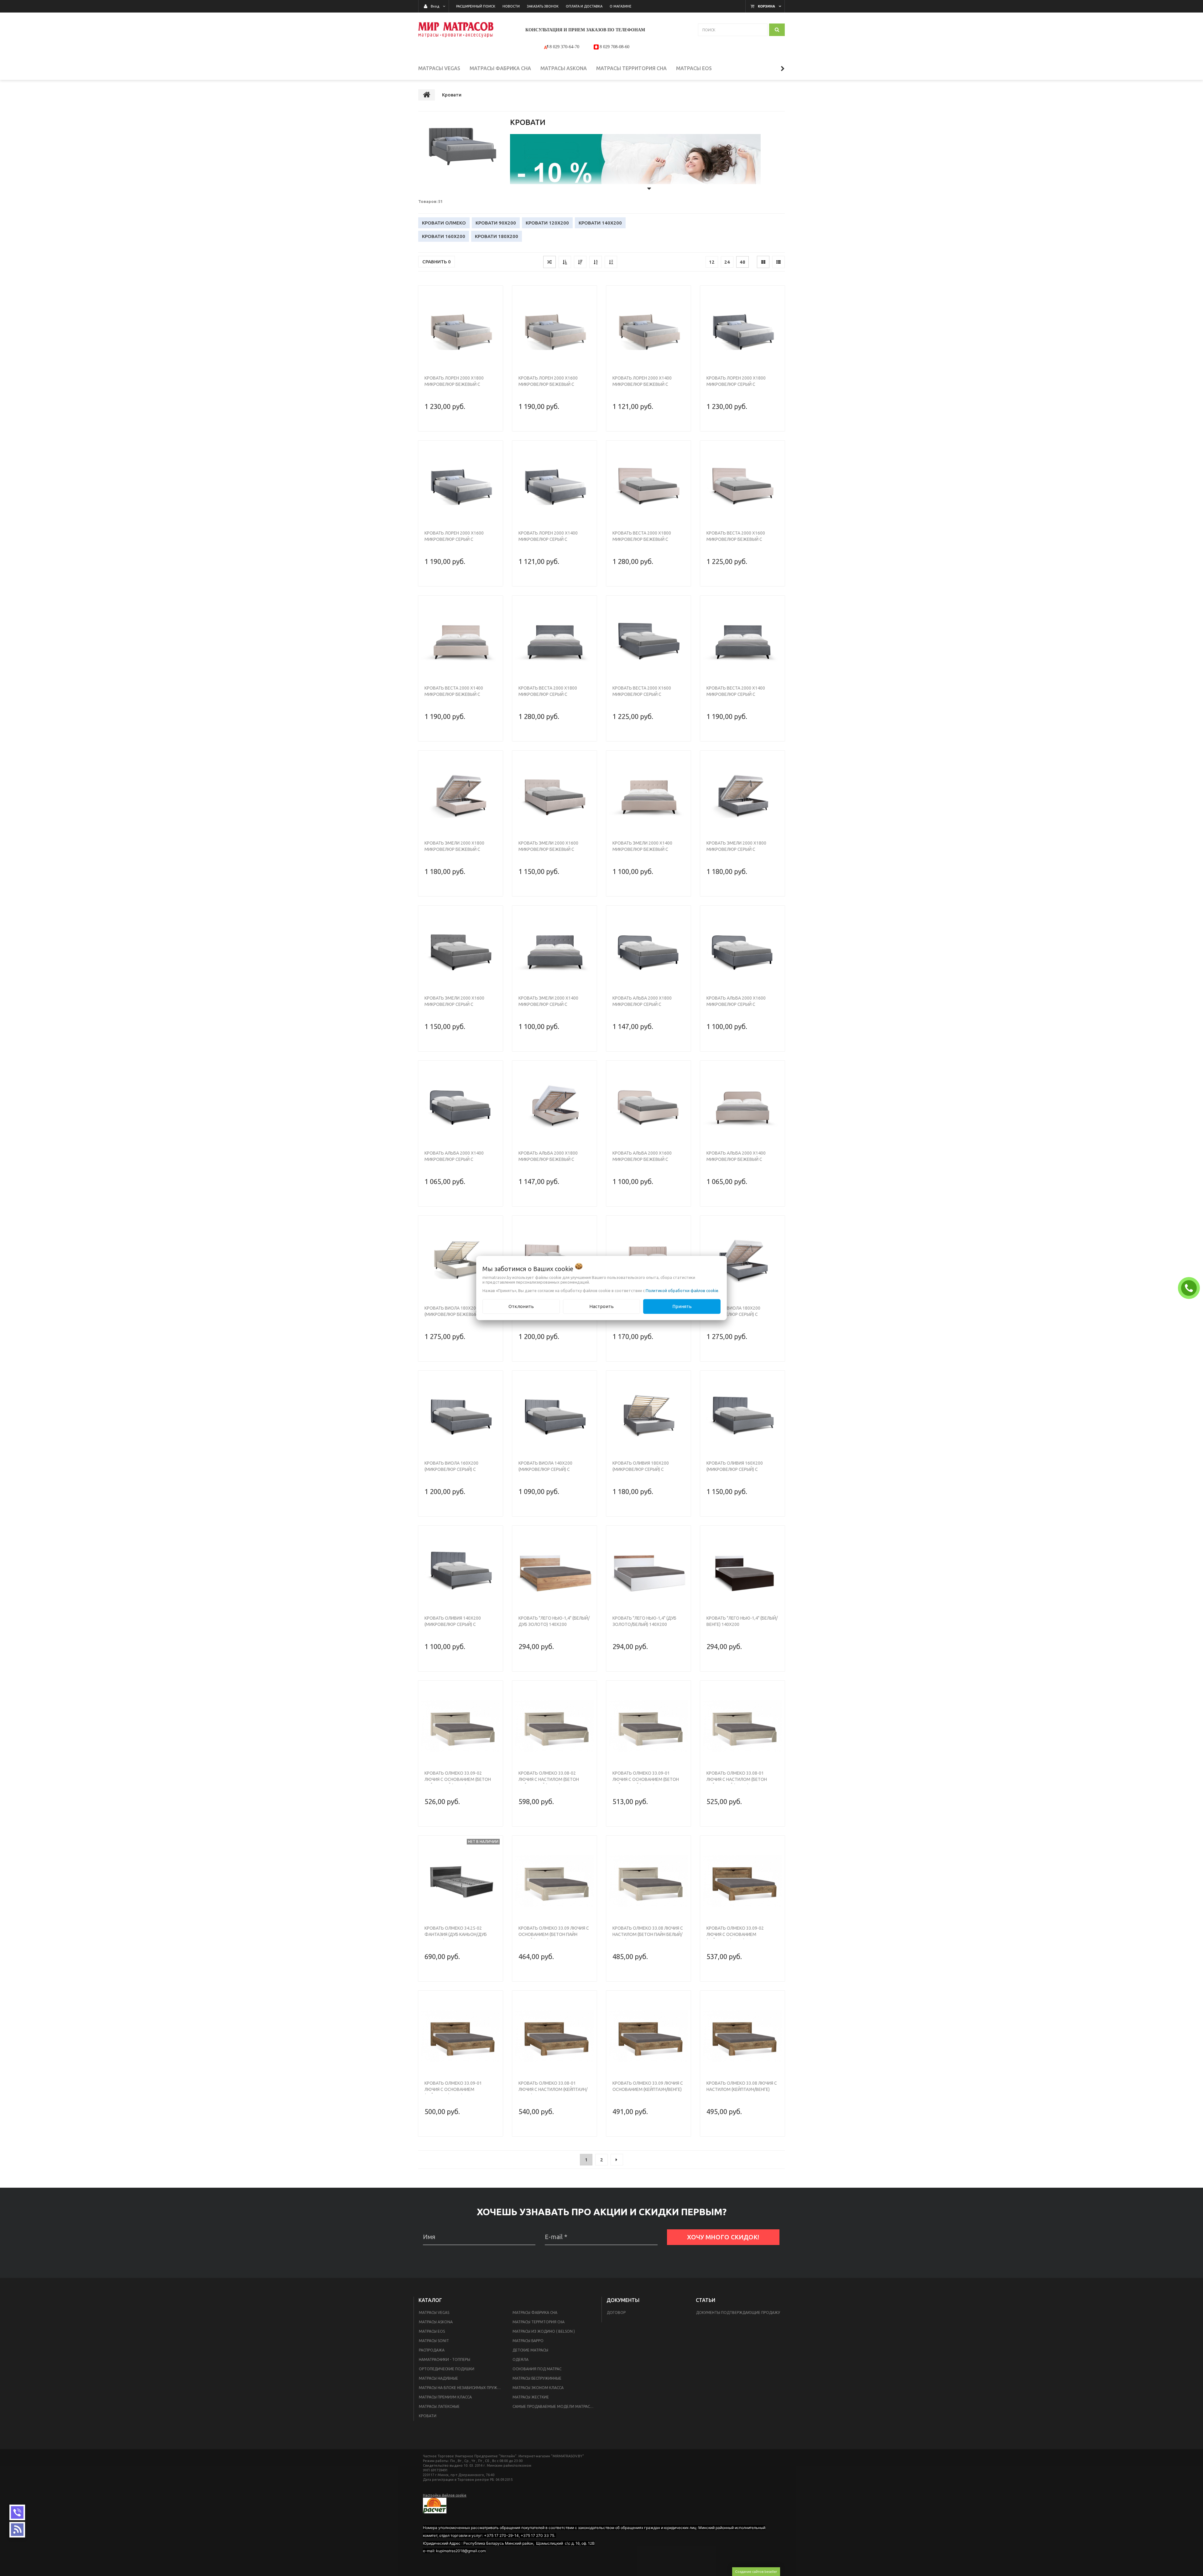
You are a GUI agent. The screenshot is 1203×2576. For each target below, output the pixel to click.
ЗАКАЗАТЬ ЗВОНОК (1190, 1288)
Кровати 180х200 (497, 236)
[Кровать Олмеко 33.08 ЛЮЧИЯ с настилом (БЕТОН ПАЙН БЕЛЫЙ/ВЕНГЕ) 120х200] (648, 1881)
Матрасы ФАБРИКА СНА (535, 2312)
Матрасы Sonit (434, 2341)
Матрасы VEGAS (434, 2312)
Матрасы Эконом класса (538, 2388)
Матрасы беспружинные (537, 2378)
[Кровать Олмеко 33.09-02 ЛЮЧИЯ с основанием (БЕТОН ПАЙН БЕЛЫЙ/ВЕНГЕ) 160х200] (461, 1726)
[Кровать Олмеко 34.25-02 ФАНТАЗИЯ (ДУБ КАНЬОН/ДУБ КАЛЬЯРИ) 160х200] (461, 1881)
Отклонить (521, 1306)
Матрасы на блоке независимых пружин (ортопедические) (462, 2388)
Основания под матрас (537, 2369)
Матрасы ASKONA (436, 2322)
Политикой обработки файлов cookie (682, 1291)
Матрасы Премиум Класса (445, 2397)
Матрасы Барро (528, 2341)
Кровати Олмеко (444, 223)
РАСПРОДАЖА (432, 2350)
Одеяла (521, 2359)
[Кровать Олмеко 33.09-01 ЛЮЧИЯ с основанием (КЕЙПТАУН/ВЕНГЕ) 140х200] (461, 2036)
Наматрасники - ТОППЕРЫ (445, 2359)
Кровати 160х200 (444, 236)
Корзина (766, 6)
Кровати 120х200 (547, 223)
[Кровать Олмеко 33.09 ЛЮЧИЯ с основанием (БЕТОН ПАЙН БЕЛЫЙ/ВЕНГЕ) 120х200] (555, 1881)
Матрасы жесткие (531, 2397)
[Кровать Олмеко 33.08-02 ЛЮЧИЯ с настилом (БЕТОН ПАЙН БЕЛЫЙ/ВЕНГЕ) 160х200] (555, 1726)
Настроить (601, 1306)
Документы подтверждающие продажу (738, 2312)
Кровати (428, 2416)
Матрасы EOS (432, 2331)
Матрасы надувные (438, 2378)
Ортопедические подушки (447, 2369)
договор (616, 2312)
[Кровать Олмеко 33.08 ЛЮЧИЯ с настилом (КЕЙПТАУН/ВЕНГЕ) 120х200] (742, 2036)
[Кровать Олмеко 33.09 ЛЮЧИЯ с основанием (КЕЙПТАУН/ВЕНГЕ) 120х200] (648, 2036)
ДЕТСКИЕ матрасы (530, 2350)
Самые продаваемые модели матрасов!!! (555, 2406)
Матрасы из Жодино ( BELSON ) (544, 2331)
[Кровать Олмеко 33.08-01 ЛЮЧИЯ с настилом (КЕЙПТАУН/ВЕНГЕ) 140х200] (555, 2036)
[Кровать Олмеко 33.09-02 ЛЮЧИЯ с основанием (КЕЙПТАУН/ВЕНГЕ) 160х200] (742, 1881)
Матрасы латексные (439, 2406)
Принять (682, 1306)
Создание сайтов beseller (756, 2571)
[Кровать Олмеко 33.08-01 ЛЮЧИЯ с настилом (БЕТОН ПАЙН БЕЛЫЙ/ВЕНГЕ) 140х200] (742, 1726)
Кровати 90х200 (496, 223)
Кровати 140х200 (600, 223)
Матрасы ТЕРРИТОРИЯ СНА (539, 2322)
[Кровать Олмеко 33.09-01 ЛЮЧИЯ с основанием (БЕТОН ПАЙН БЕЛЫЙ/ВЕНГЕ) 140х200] (648, 1726)
